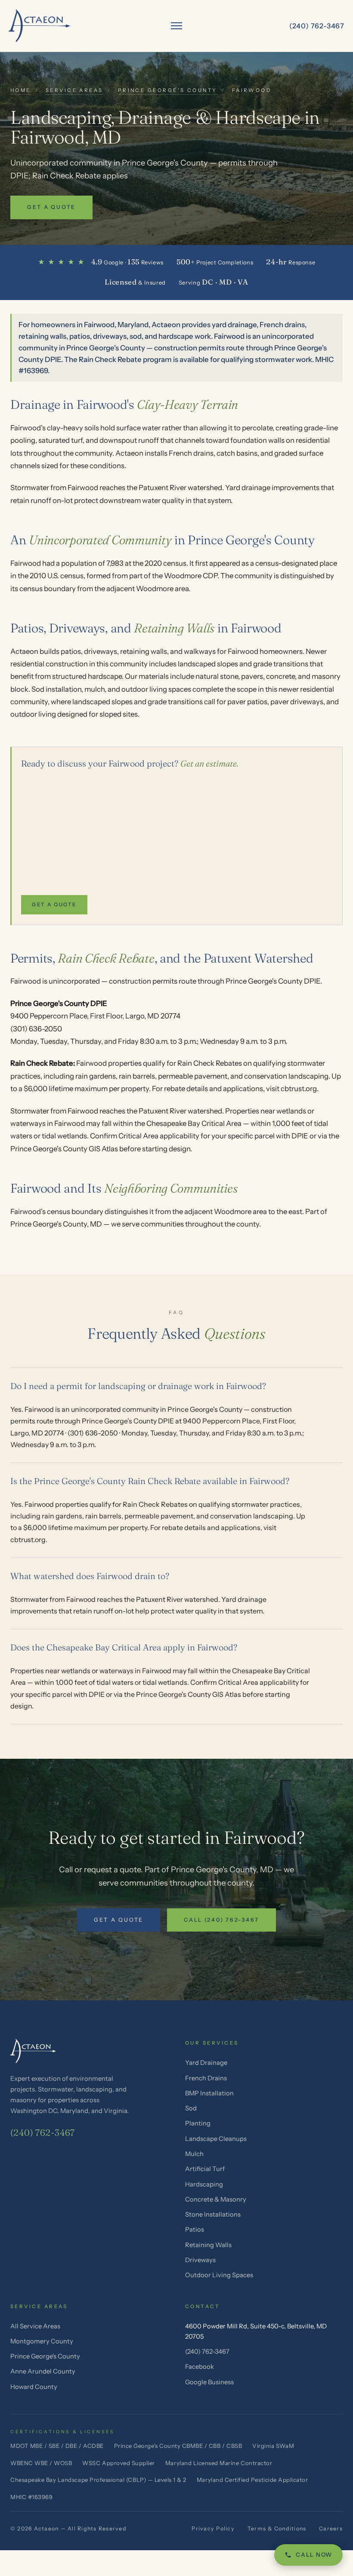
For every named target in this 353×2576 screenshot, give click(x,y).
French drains (191, 453)
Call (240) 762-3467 (221, 1920)
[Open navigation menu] (176, 26)
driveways (101, 651)
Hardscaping (204, 2184)
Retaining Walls (208, 2245)
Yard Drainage (206, 2063)
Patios (195, 2229)
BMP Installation (209, 2093)
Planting (198, 2123)
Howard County (34, 2387)
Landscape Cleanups (216, 2139)
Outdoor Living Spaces (219, 2275)
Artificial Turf (205, 2169)
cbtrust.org (299, 1089)
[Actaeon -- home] (39, 26)
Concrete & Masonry (216, 2199)
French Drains (206, 2078)
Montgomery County (42, 2341)
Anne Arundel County (43, 2371)
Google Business (209, 2382)
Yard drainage (248, 488)
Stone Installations (213, 2214)
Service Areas (74, 90)
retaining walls (144, 651)
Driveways (200, 2260)
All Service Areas (35, 2326)
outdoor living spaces (156, 689)
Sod (191, 2108)
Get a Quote (51, 207)
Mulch (194, 2154)
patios (71, 651)
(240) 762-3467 (43, 2133)
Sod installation (56, 689)
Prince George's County (168, 90)
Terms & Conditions (277, 2528)
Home (21, 90)
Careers (331, 2528)
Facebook (200, 2367)
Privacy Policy (213, 2528)
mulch (94, 689)
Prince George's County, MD (56, 1224)
